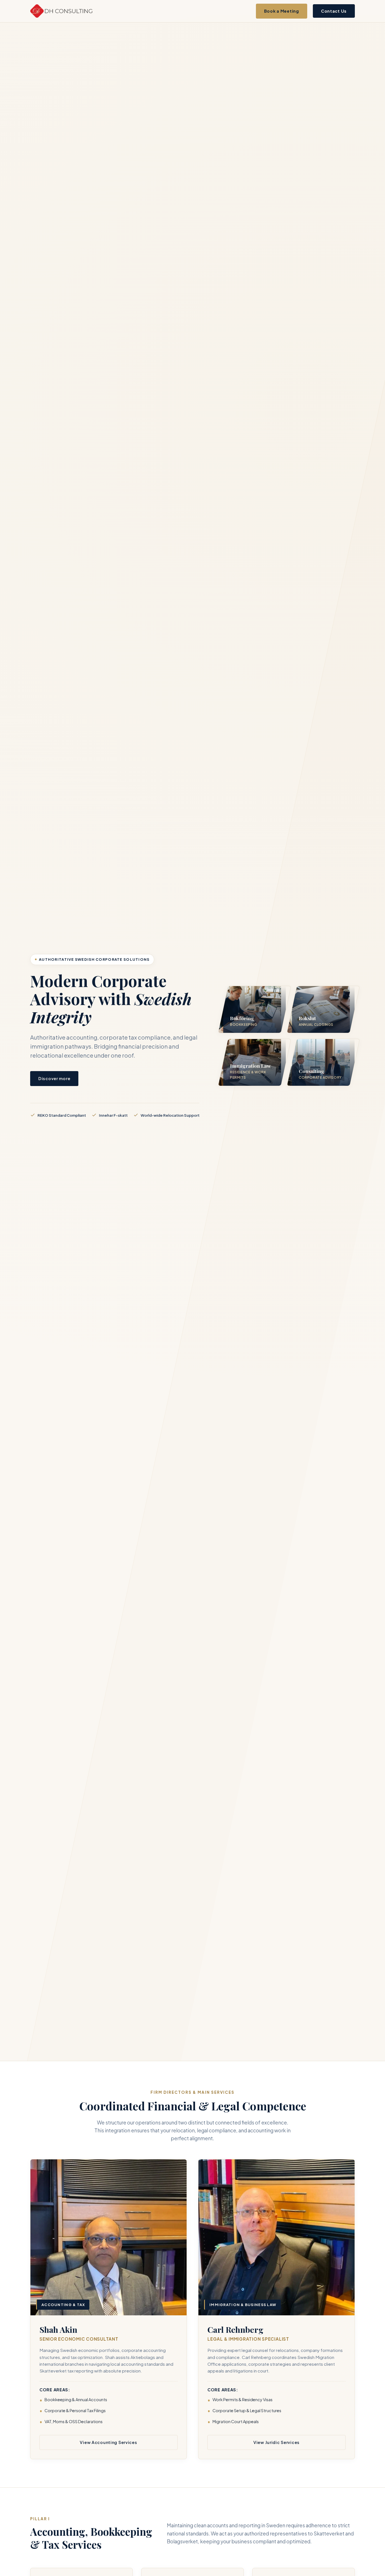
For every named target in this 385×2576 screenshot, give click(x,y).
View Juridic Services (276, 2442)
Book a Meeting (282, 11)
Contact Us (334, 11)
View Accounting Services (108, 2442)
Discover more (54, 1078)
